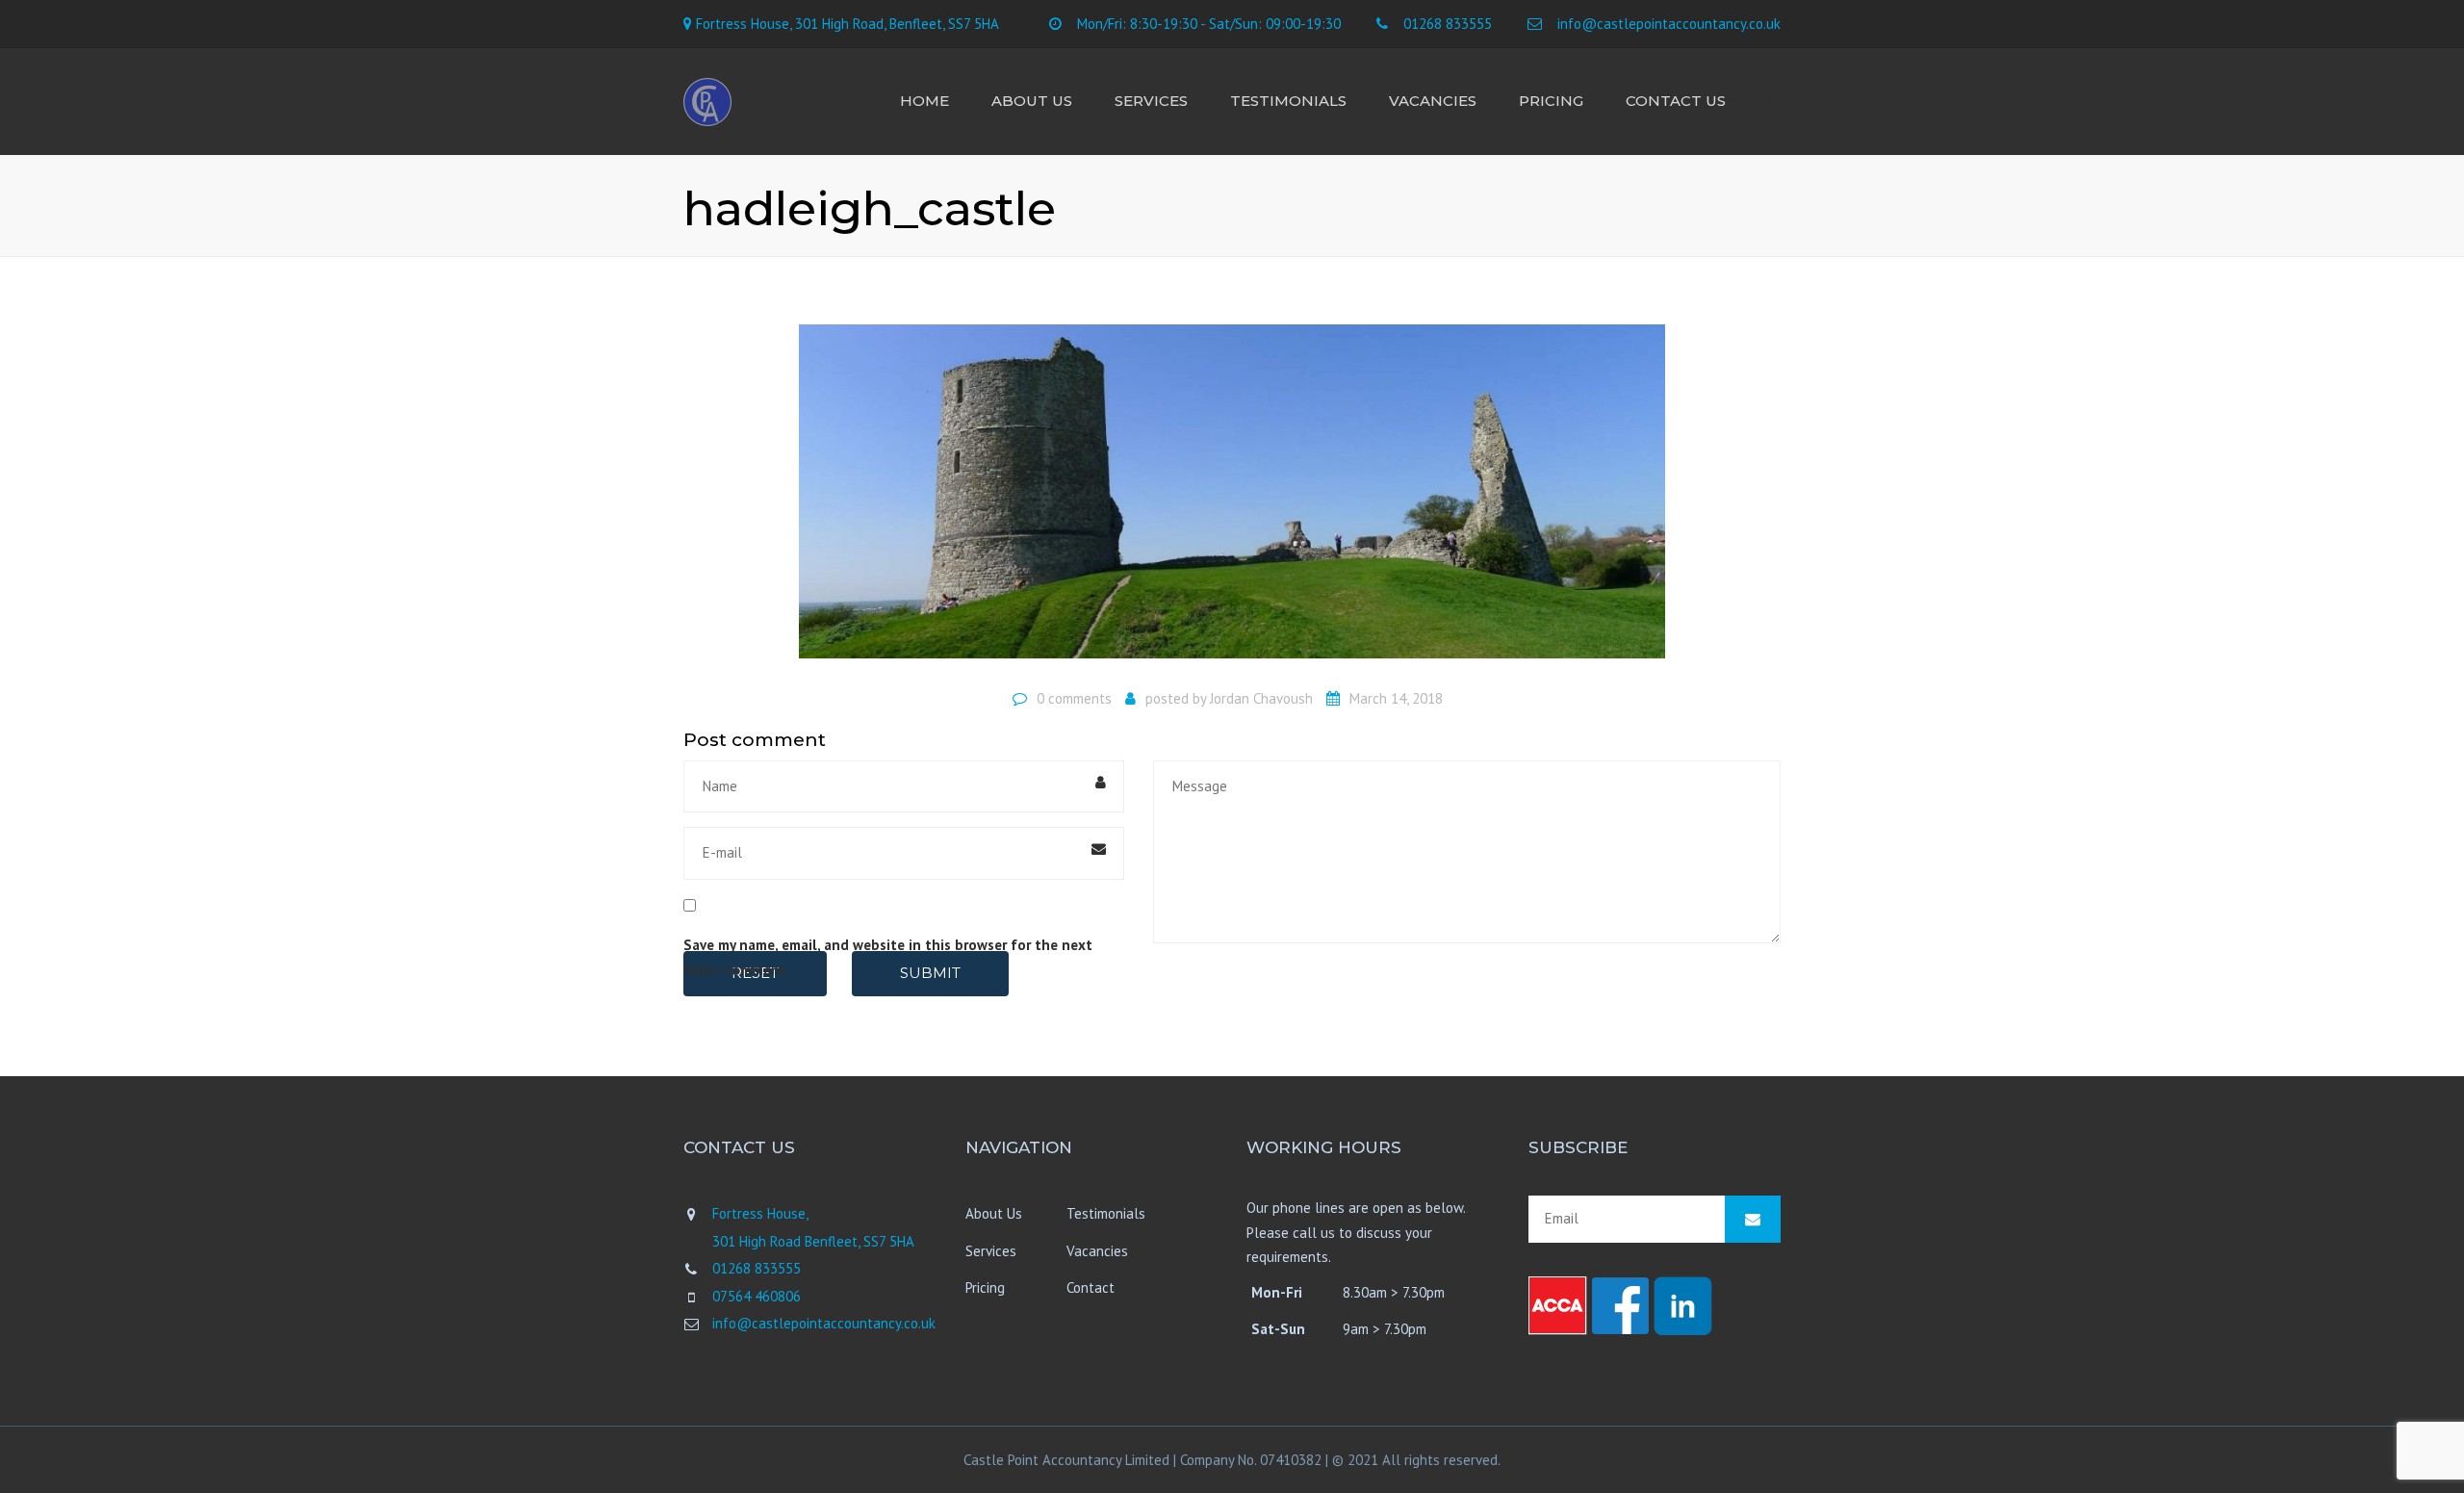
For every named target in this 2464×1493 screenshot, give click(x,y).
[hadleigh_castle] (1232, 499)
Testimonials (1288, 101)
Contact (1091, 1287)
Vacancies (1433, 101)
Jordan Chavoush (1261, 698)
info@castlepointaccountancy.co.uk (1669, 24)
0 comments (1074, 698)
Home (924, 101)
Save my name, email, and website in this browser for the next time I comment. (888, 957)
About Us (1032, 101)
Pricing (1551, 101)
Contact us (1676, 101)
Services (1151, 101)
